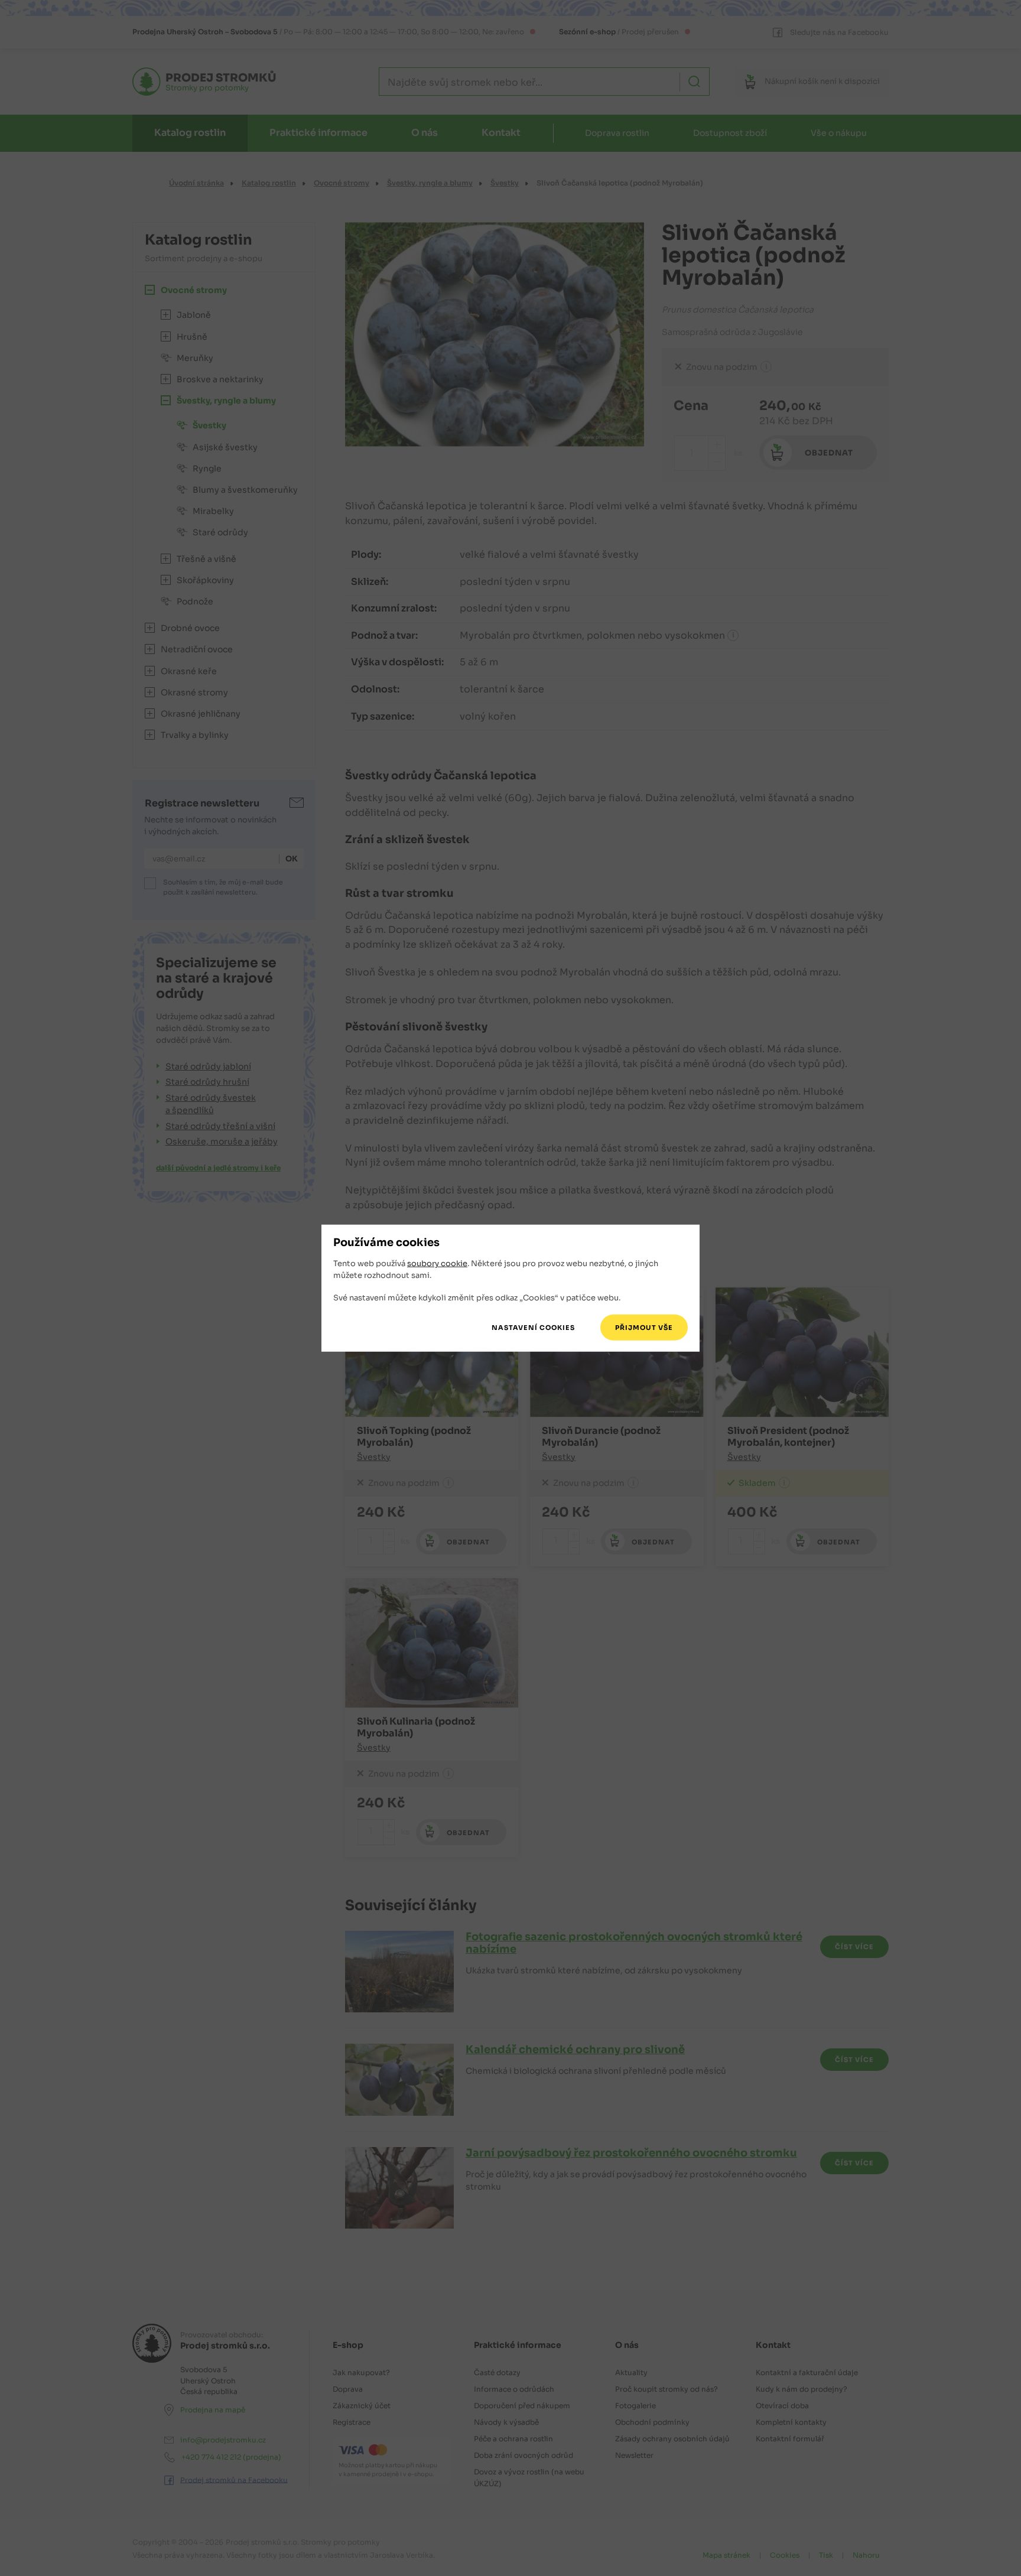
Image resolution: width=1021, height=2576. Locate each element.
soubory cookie (437, 1263)
